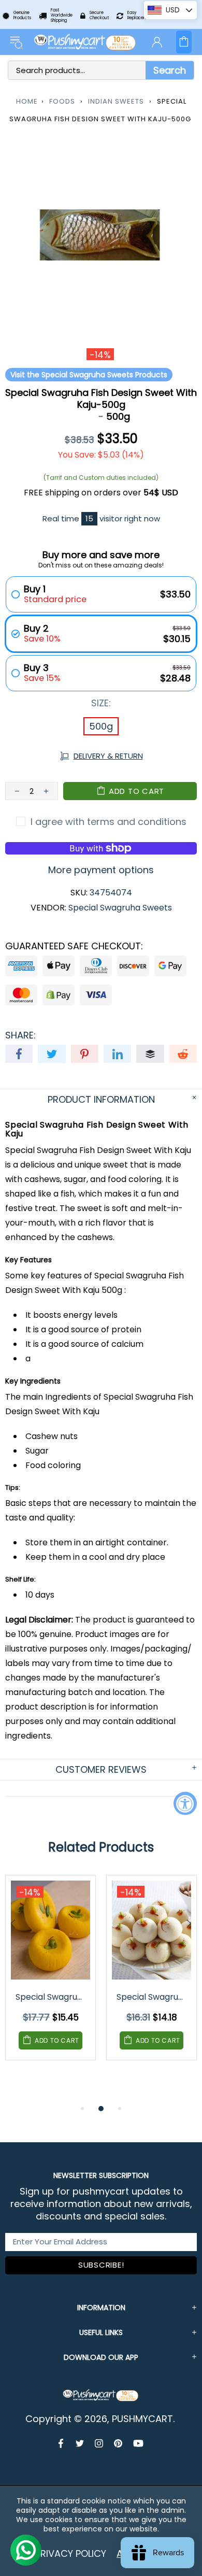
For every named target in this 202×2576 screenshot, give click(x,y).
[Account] (157, 42)
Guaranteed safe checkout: (74, 946)
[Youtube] (138, 2443)
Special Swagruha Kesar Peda (51, 1997)
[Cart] (184, 42)
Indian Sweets (116, 101)
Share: (20, 1035)
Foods (62, 101)
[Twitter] (80, 2443)
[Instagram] (99, 2443)
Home (27, 101)
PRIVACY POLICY (71, 2553)
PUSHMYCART (85, 42)
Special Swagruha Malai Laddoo (152, 1997)
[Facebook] (62, 2443)
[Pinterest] (118, 2443)
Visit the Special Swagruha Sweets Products (89, 375)
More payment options (101, 870)
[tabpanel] (51, 1975)
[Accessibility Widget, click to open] (185, 1803)
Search (170, 70)
